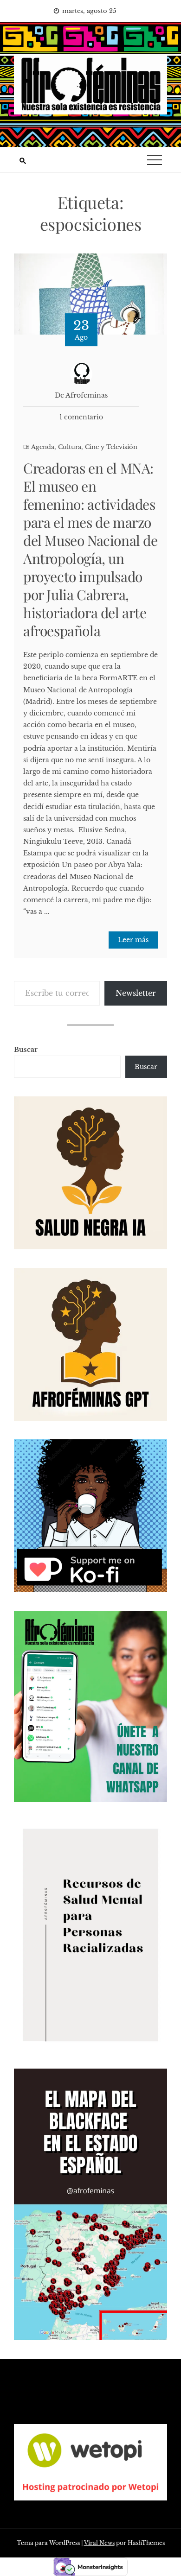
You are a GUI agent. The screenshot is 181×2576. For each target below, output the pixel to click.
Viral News (99, 2543)
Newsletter (136, 993)
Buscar (26, 1050)
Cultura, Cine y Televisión (98, 447)
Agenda (43, 447)
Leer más (133, 940)
